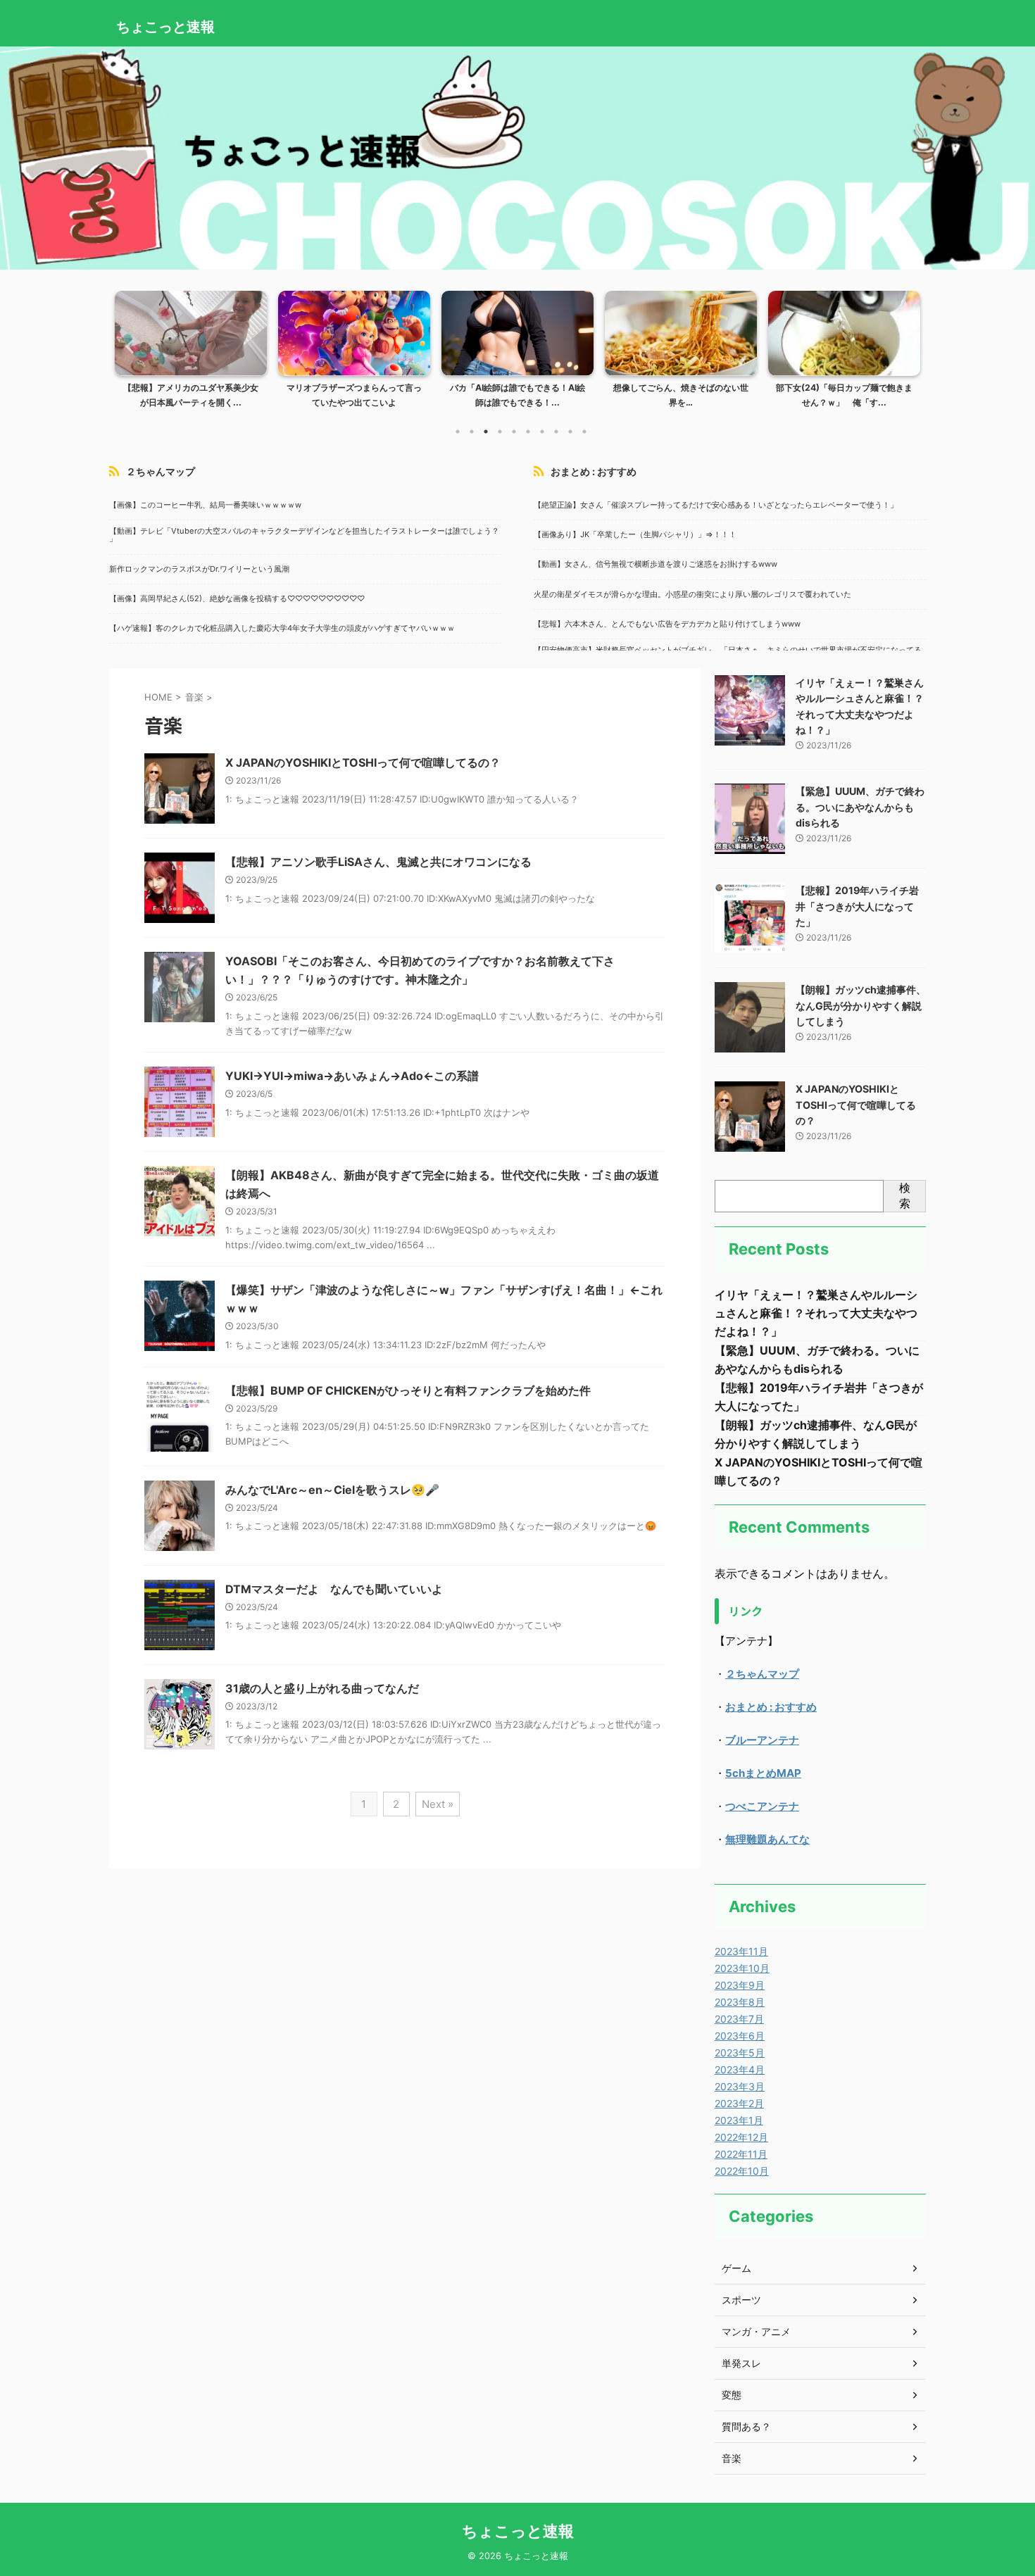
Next (907, 346)
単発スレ (741, 2363)
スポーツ (741, 2300)
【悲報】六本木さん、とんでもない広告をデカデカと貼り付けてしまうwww (667, 624)
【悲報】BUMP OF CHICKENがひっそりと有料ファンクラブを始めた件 (408, 1390)
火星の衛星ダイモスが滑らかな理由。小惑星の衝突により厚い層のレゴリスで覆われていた (692, 595)
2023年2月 (739, 2103)
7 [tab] (542, 432)
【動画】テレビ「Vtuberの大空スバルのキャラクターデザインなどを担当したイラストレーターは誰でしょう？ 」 (304, 535)
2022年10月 (742, 2171)
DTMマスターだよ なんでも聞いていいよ (334, 1589)
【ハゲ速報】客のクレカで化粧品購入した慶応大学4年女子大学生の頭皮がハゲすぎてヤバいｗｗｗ (282, 629)
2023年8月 (740, 2002)
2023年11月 (741, 1951)
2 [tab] (472, 432)
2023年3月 (740, 2086)
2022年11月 (741, 2154)
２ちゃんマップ (161, 471)
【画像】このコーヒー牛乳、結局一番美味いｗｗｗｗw (205, 505)
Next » (438, 1804)
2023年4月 (740, 2069)
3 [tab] (486, 432)
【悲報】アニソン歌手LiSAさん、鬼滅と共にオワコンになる (378, 862)
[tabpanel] (191, 354)
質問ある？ (746, 2426)
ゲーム (736, 2268)
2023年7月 (739, 2019)
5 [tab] (514, 432)
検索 (905, 1195)
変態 (732, 2395)
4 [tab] (500, 432)
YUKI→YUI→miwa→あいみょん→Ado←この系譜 (352, 1076)
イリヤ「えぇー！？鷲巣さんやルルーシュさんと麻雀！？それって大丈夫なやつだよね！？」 (816, 1313)
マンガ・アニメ (756, 2331)
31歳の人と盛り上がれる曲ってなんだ (322, 1688)
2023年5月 (740, 2053)
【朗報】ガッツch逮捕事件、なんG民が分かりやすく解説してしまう (861, 1005)
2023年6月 (740, 2036)
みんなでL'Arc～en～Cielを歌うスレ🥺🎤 (332, 1490)
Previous (128, 346)
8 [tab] (556, 432)
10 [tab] (584, 432)
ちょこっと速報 (165, 27)
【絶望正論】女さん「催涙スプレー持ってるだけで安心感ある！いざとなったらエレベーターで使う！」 (716, 505)
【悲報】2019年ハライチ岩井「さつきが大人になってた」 (857, 906)
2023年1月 (739, 2120)
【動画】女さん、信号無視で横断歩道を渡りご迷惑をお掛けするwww (655, 565)
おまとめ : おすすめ (594, 471)
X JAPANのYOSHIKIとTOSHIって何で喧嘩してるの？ (363, 762)
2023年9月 (740, 1985)
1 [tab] (458, 432)
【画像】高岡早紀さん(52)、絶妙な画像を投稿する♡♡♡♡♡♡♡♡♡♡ (237, 599)
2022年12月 (741, 2137)
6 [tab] (528, 432)
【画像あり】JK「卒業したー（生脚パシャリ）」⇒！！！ (635, 535)
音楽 (732, 2458)
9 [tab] (570, 432)
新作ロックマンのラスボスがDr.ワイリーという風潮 (199, 570)
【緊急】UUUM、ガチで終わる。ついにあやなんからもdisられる (860, 807)
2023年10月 (742, 1968)
